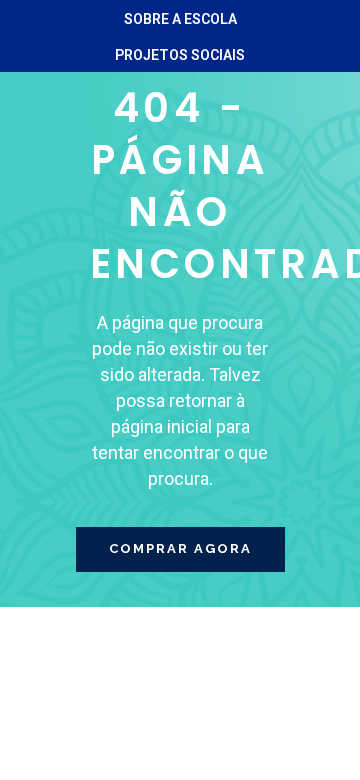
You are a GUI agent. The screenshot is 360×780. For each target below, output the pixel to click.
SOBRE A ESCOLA (180, 19)
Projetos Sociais (180, 55)
